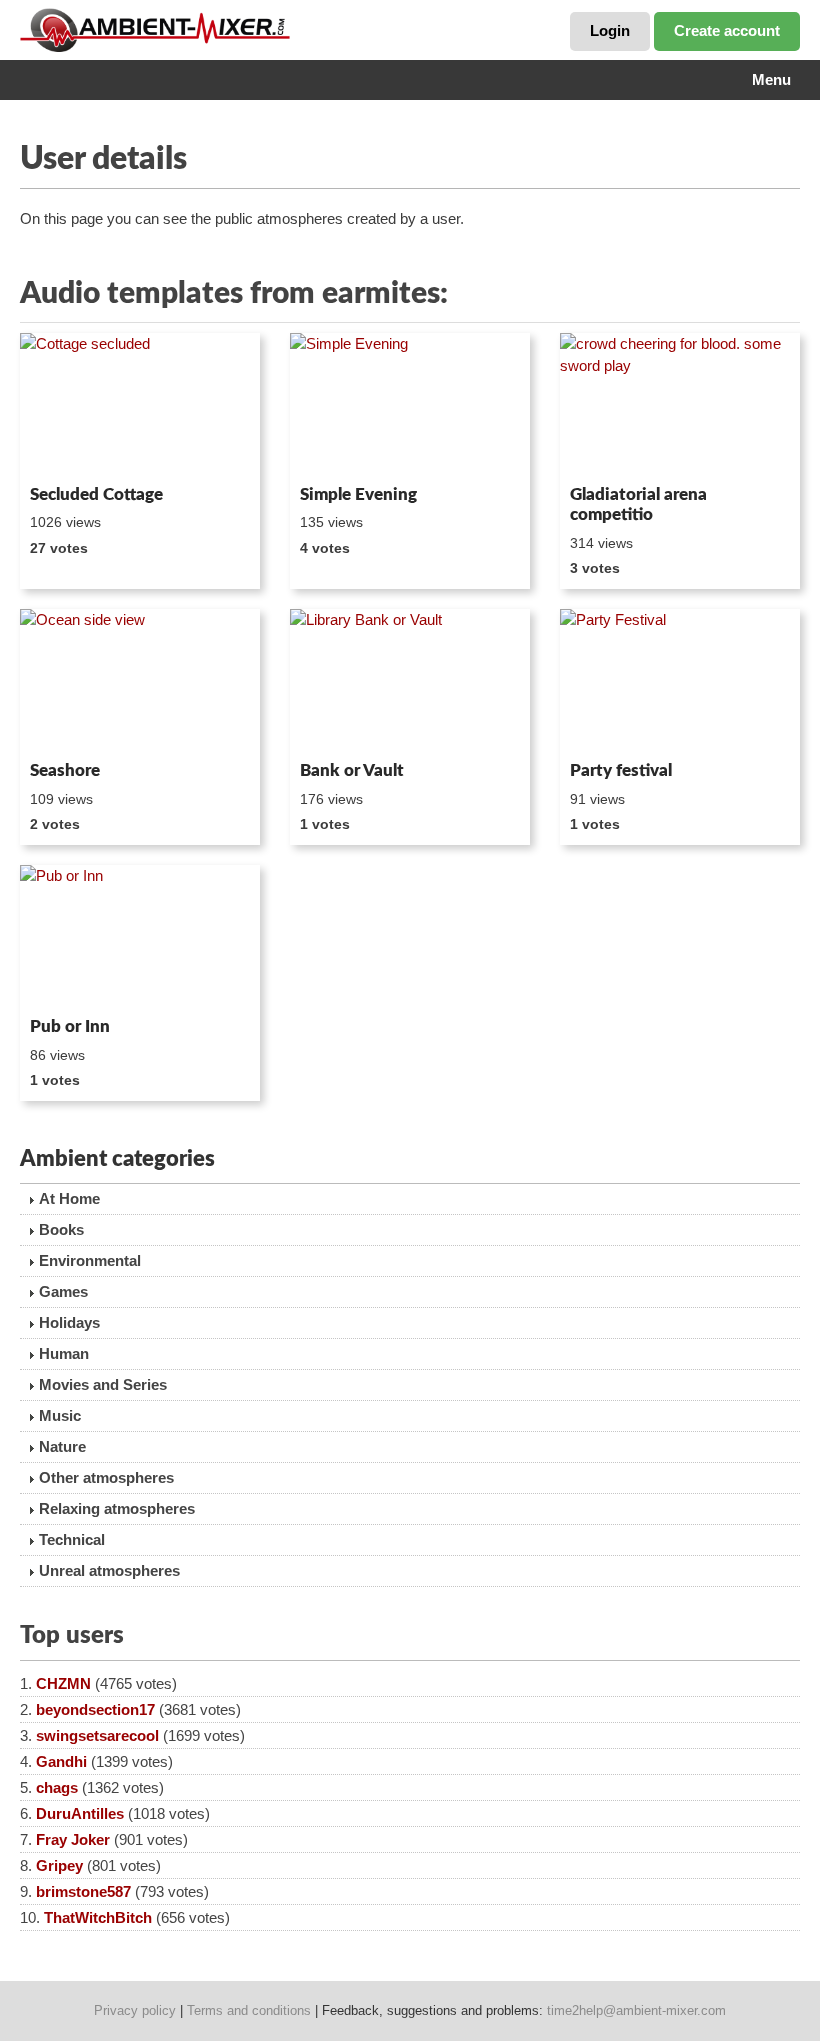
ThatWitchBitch (98, 1917)
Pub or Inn (70, 1026)
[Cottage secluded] (140, 405)
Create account (727, 30)
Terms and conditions (249, 2010)
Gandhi (61, 1761)
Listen (68, 450)
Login (610, 30)
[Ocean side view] (140, 681)
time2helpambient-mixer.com (636, 2010)
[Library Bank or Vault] (410, 681)
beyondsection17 (95, 1709)
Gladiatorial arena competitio (638, 504)
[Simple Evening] (410, 405)
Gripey (59, 1865)
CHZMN (63, 1683)
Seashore (65, 770)
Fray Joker (73, 1839)
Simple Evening (358, 494)
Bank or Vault (352, 770)
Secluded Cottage (96, 494)
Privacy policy (135, 2010)
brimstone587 (83, 1891)
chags (57, 1787)
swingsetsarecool (97, 1735)
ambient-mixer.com (170, 30)
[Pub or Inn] (140, 937)
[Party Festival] (680, 681)
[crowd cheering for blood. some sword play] (680, 405)
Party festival (621, 770)
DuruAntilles (80, 1813)
